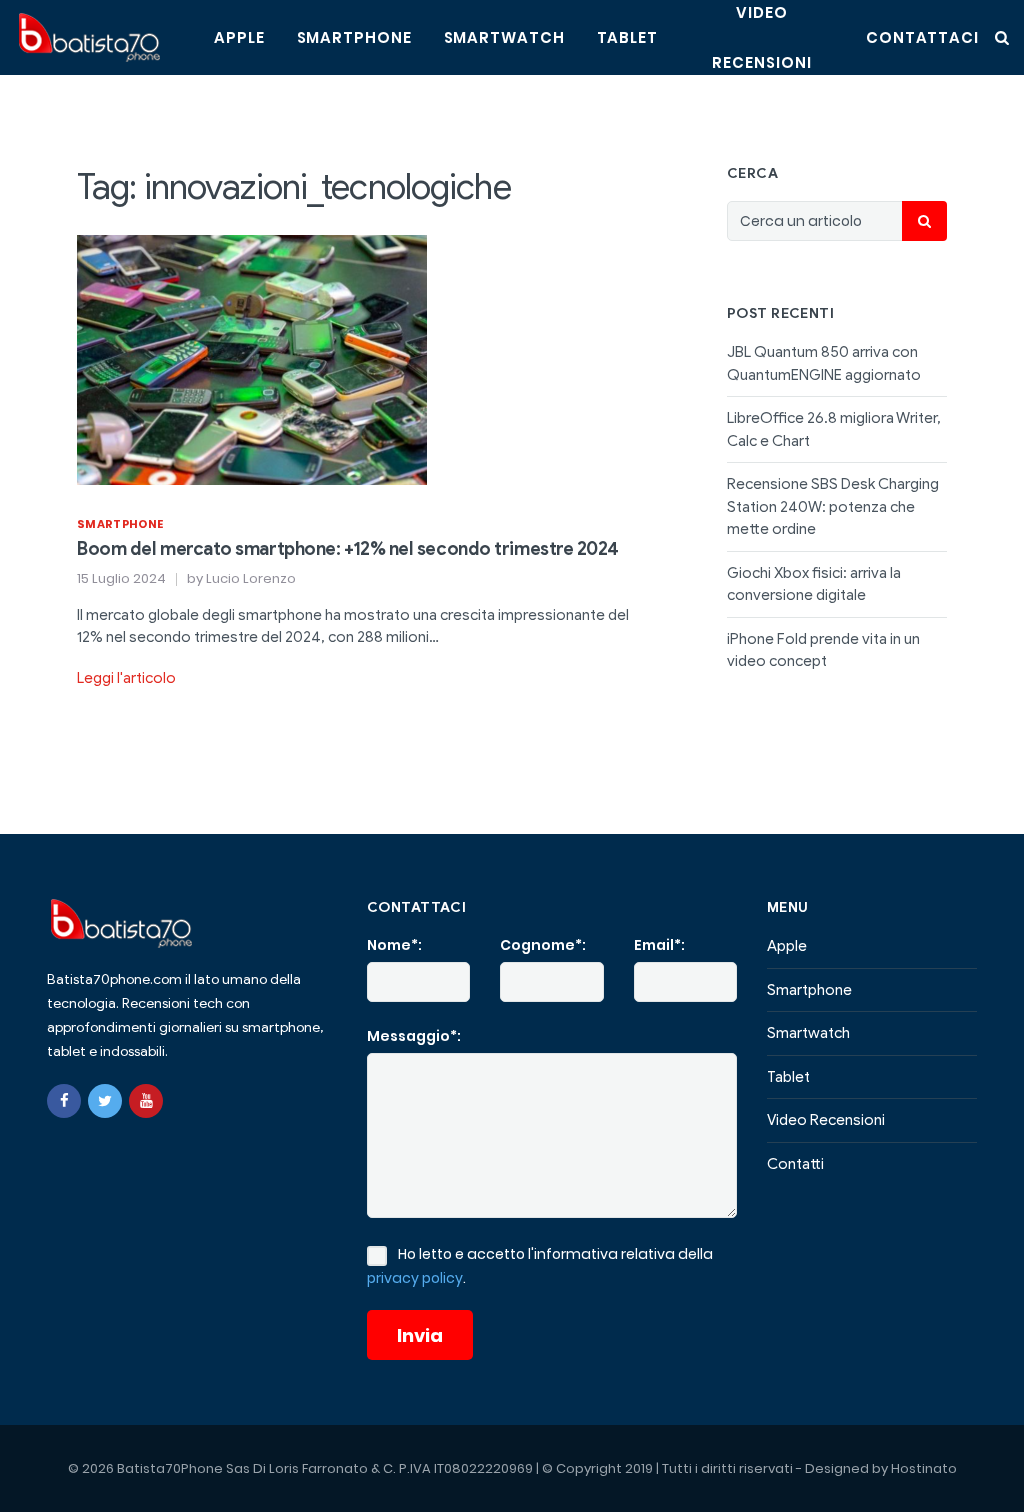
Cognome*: (543, 945)
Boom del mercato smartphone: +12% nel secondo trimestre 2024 (348, 549)
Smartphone (354, 37)
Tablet (627, 37)
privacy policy (415, 1278)
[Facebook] (64, 1101)
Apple (239, 37)
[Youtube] (146, 1101)
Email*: (659, 945)
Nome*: (394, 945)
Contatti (795, 1164)
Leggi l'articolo (126, 678)
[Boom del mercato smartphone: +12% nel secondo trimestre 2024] (252, 358)
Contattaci (922, 37)
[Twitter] (105, 1101)
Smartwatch (504, 37)
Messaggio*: (414, 1036)
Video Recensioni (826, 1120)
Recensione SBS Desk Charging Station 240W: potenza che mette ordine (833, 506)
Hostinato (924, 1468)
